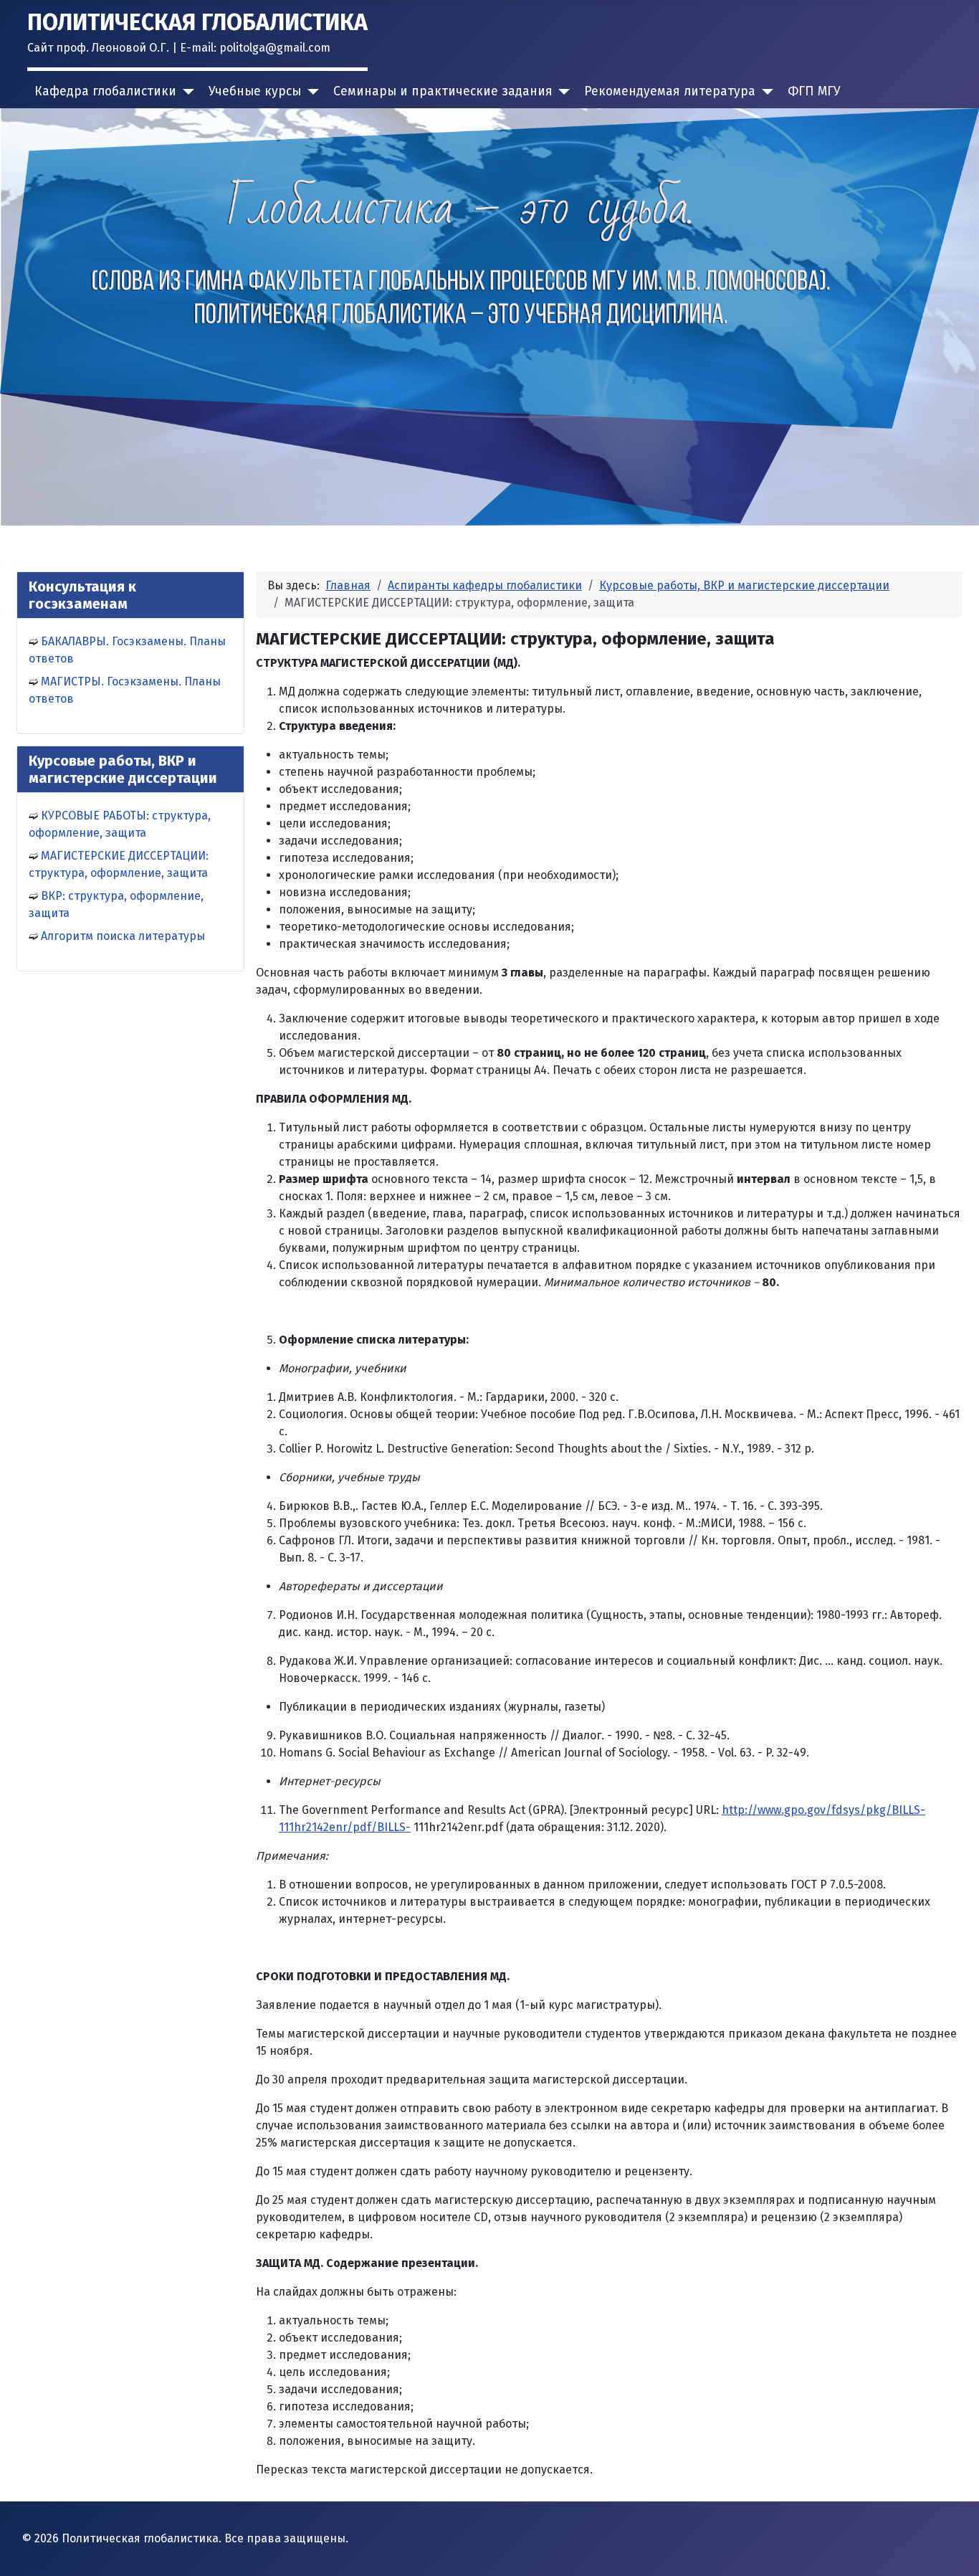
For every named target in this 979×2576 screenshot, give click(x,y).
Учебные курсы (255, 91)
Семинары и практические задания (443, 91)
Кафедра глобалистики (105, 91)
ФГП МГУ (814, 91)
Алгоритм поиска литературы (123, 936)
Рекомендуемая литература (670, 91)
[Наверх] (954, 2549)
